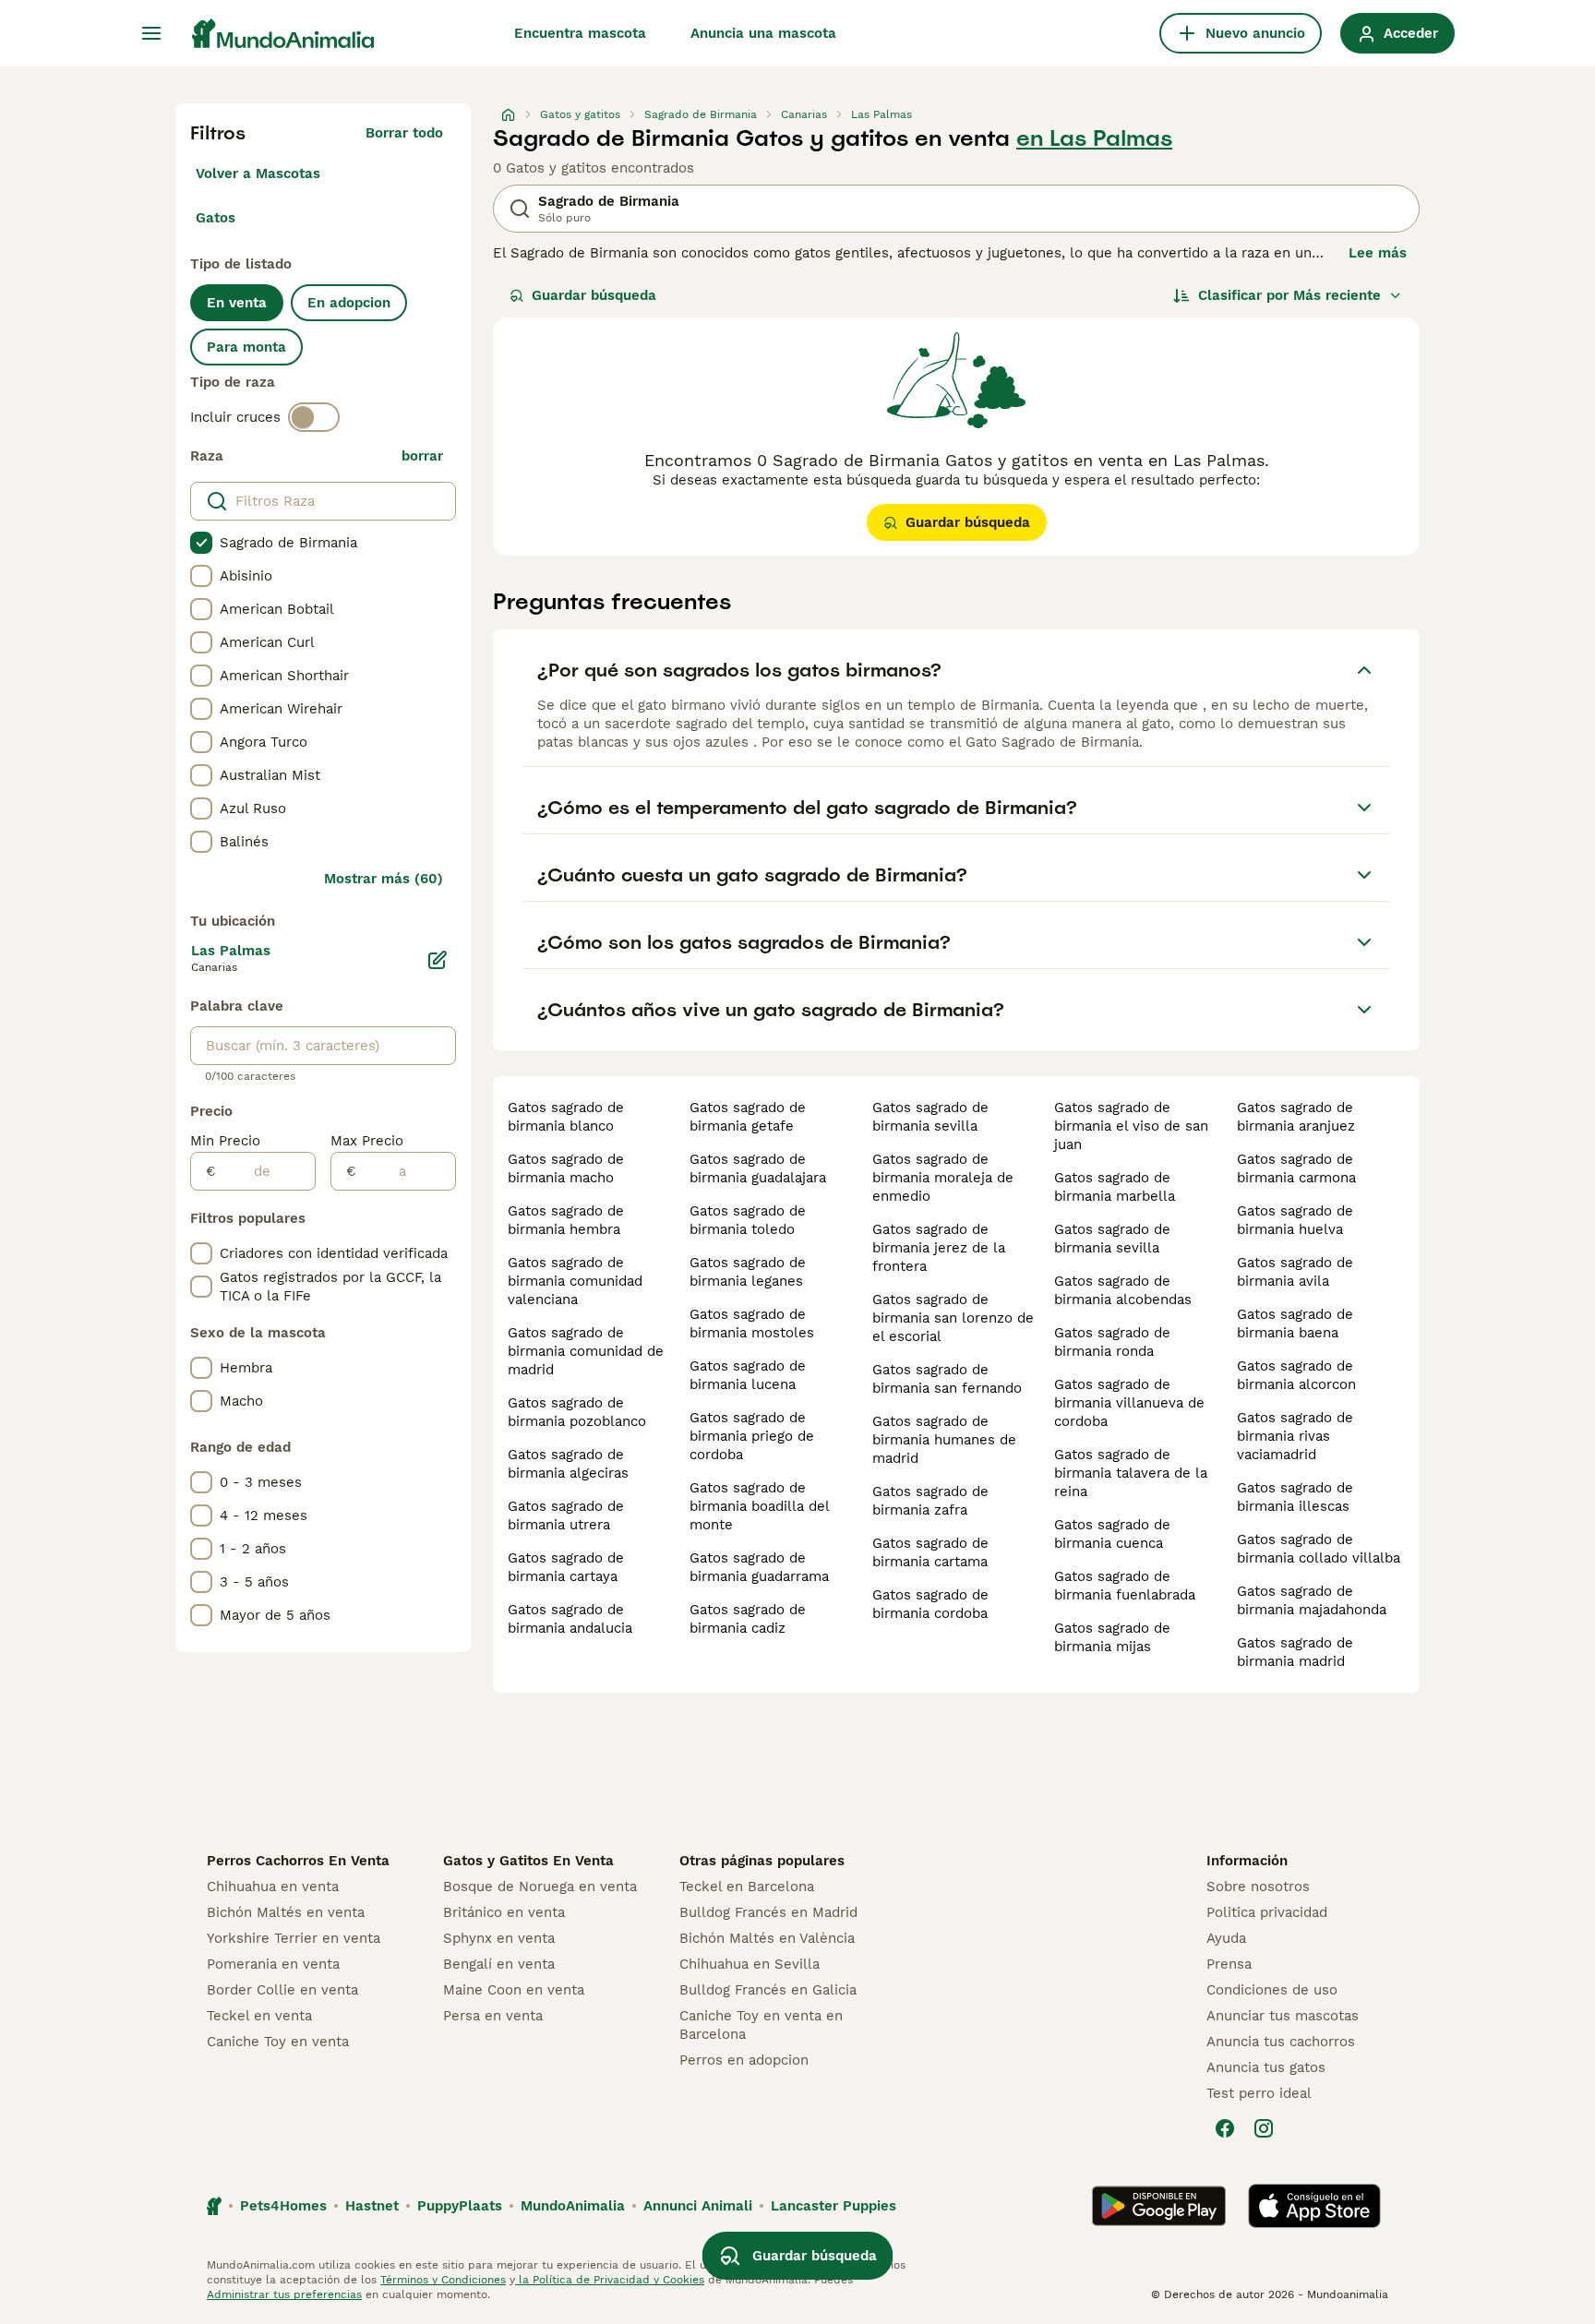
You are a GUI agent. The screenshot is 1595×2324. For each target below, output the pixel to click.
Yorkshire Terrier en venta (294, 1938)
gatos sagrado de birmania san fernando (947, 1379)
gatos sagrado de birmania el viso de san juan (1131, 1126)
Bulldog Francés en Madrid (768, 1912)
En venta (237, 303)
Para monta (246, 347)
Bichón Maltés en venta (286, 1912)
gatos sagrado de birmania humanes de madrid (944, 1440)
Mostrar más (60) (384, 879)
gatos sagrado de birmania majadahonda (1312, 1600)
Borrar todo (404, 133)
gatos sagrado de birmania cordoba (930, 1604)
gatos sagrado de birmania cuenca (1112, 1534)
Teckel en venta (259, 2016)
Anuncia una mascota (763, 33)
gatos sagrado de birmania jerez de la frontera (939, 1248)
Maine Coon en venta (514, 1990)
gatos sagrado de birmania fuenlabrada (1125, 1586)
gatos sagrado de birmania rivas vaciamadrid (1295, 1436)
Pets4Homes (283, 2206)
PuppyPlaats (460, 2206)
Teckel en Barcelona (747, 1887)
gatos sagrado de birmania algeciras (568, 1464)
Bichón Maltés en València (767, 1938)
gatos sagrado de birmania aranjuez (1296, 1117)
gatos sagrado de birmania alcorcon (1296, 1375)
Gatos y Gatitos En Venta (528, 1861)
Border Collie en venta (282, 1990)
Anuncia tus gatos (1266, 2067)
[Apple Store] (1314, 2206)
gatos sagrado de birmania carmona (1296, 1168)
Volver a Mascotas (258, 174)
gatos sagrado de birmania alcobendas (1123, 1290)
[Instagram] (1264, 2128)
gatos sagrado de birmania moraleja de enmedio (943, 1178)
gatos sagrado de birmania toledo (748, 1220)
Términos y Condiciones (443, 2280)
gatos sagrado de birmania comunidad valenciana (575, 1281)
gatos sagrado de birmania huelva (1295, 1220)
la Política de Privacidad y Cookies (610, 2280)
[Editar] (438, 960)
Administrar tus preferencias (284, 2294)
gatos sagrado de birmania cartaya (566, 1567)
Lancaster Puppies (833, 2206)
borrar (422, 456)
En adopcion (349, 303)
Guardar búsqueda (594, 295)
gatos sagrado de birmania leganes (748, 1272)
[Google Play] (1159, 2206)
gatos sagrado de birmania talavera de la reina (1131, 1473)
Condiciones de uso (1272, 1990)
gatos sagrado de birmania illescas (1295, 1497)
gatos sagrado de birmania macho (566, 1168)
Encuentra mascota (580, 33)
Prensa (1229, 1964)
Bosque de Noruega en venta (540, 1887)
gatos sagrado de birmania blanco (566, 1117)
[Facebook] (1225, 2128)
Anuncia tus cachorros (1281, 2042)
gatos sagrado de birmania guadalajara (758, 1168)
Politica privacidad (1267, 1912)
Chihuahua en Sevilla (750, 1964)
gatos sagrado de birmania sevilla (930, 1117)
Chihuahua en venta (273, 1887)
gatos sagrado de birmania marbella (1115, 1187)
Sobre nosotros (1258, 1887)
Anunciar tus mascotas (1283, 2016)
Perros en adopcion (744, 2060)
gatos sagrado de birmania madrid (1295, 1652)
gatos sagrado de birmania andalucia (570, 1619)
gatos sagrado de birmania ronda (1112, 1342)
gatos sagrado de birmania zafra (930, 1501)
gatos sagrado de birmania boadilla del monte (759, 1506)
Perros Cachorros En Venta (298, 1861)
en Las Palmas (1094, 138)
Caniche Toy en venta (278, 2042)
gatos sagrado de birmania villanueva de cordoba (1129, 1403)
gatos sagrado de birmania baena (1295, 1324)
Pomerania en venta (273, 1964)
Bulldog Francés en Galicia (768, 1990)
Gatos (216, 218)
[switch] (314, 417)
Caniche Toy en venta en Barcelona (761, 2025)
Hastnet (372, 2206)
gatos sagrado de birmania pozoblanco (577, 1412)
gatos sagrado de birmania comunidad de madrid (586, 1351)
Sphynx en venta (499, 1938)
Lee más (1378, 253)
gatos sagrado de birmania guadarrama (759, 1567)
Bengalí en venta (499, 1964)
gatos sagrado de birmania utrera (566, 1515)
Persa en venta (493, 2016)
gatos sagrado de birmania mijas (1112, 1637)
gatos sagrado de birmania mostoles (752, 1324)
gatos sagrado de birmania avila (1295, 1272)
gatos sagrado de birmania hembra (566, 1220)
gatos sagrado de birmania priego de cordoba (752, 1436)
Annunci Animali (698, 2206)
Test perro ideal (1259, 2093)
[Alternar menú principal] (151, 33)
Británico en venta (504, 1912)
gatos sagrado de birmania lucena (748, 1375)
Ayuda (1226, 1938)
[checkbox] (201, 543)
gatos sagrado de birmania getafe (748, 1117)
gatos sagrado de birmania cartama (930, 1552)
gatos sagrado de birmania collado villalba (1319, 1549)
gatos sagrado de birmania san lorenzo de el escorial (953, 1318)
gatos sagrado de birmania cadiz (748, 1619)
